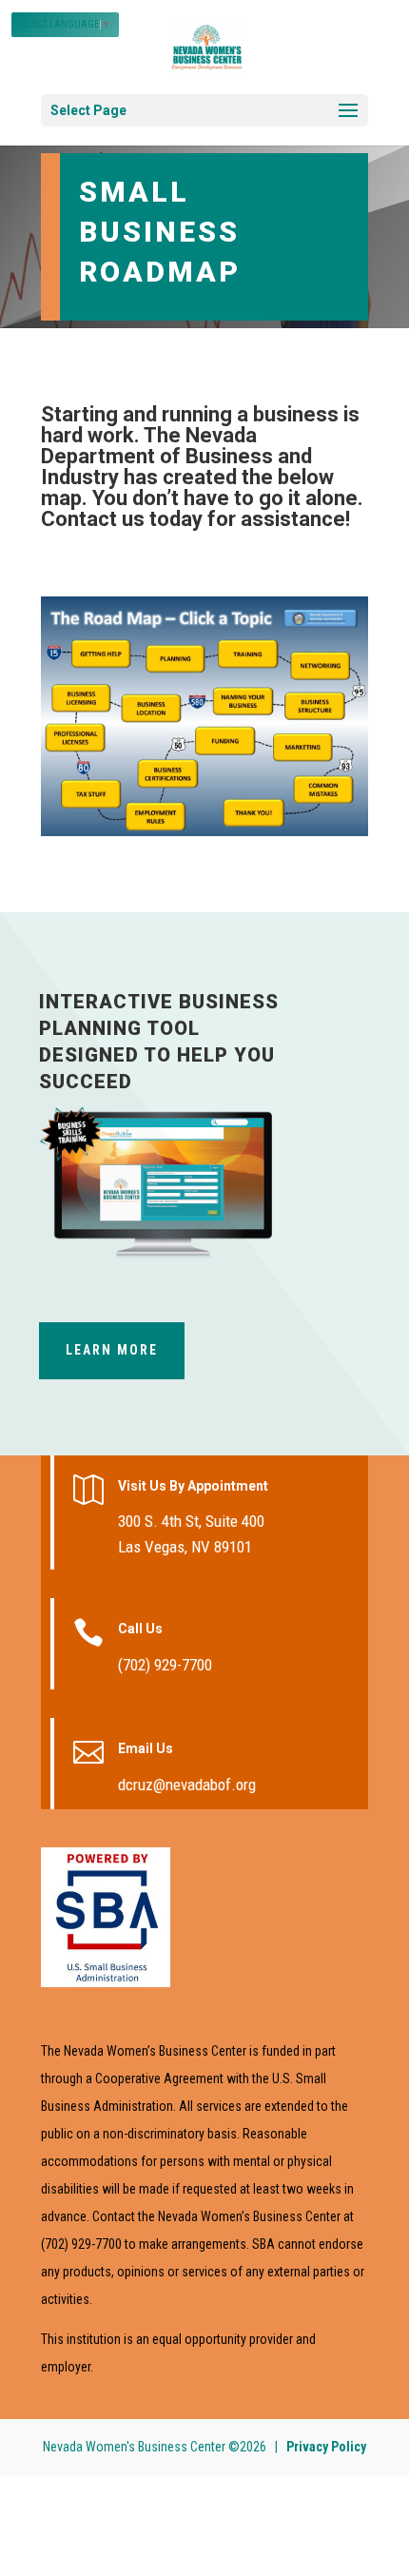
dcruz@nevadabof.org (187, 1785)
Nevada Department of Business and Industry (176, 456)
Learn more (112, 1350)
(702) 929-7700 (165, 1665)
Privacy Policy (326, 2447)
